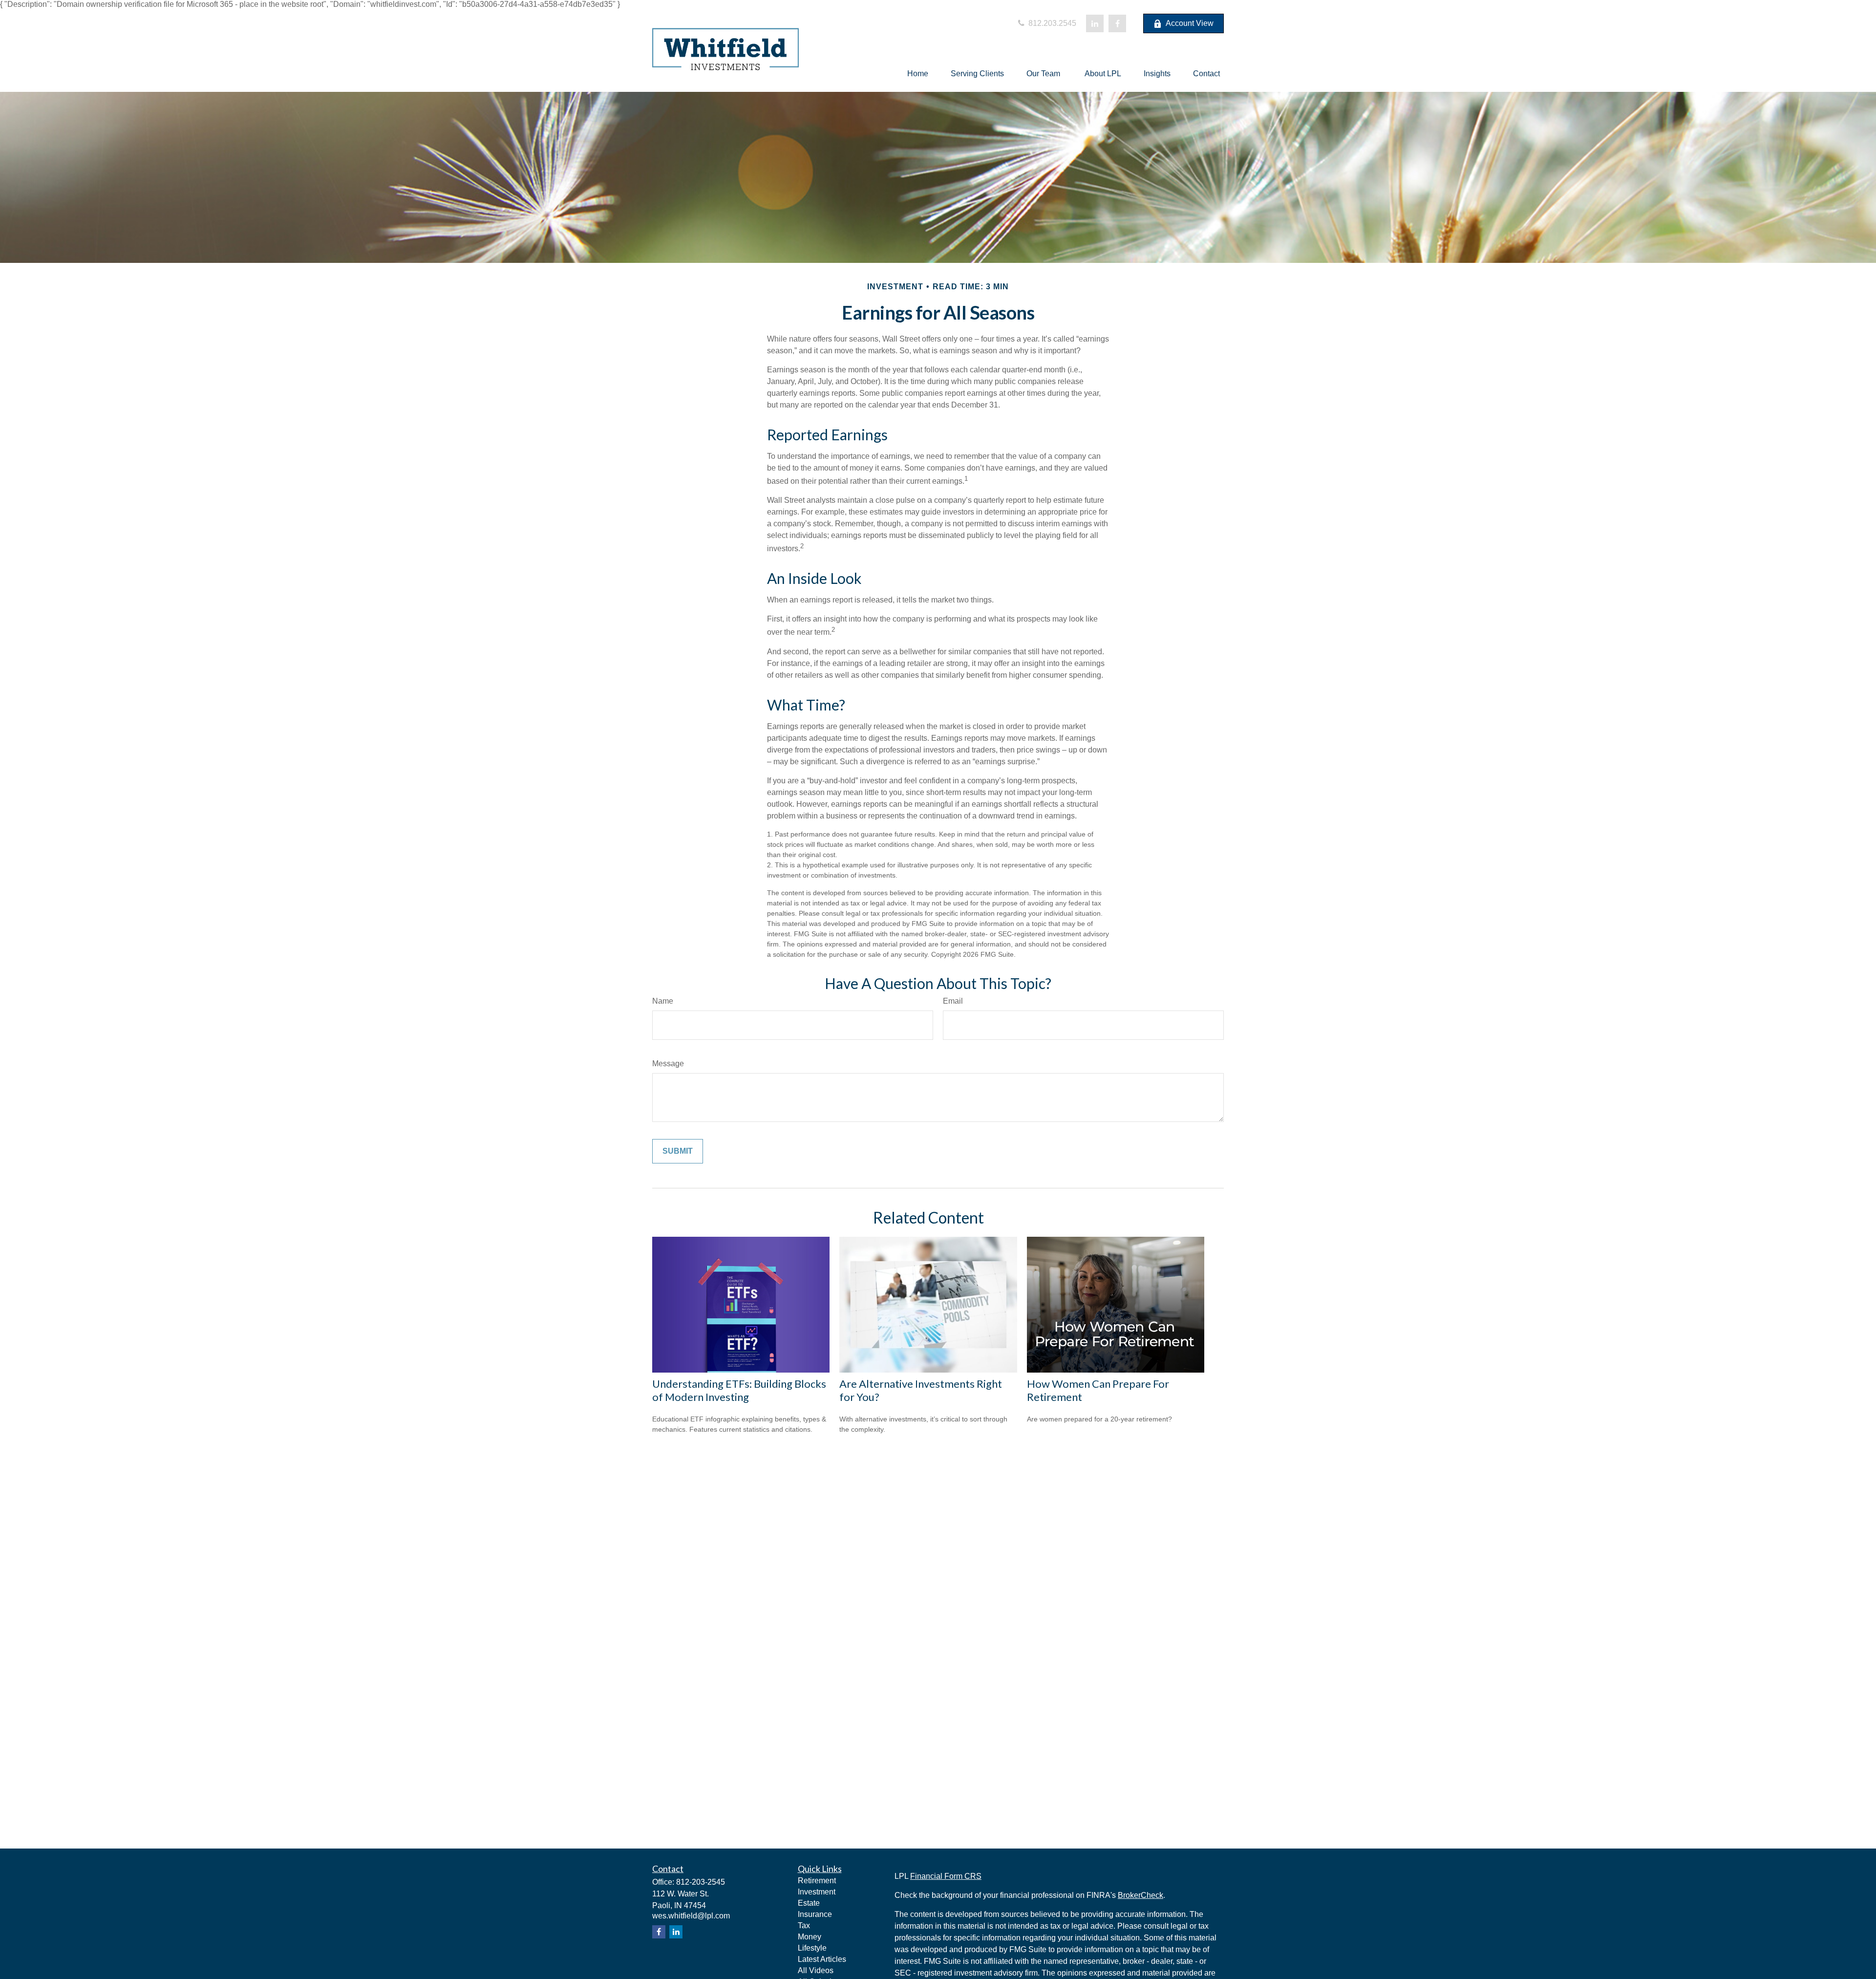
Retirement (817, 1881)
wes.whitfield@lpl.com (691, 1916)
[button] (918, 74)
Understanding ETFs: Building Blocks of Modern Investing (739, 1390)
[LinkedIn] (1095, 23)
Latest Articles (822, 1959)
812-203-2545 (701, 1882)
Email (953, 1001)
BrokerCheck (1141, 1895)
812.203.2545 (1051, 23)
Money (810, 1937)
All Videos (816, 1970)
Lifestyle (812, 1948)
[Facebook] (1117, 23)
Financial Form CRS (946, 1876)
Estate (809, 1903)
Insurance (815, 1914)
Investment (817, 1892)
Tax (804, 1925)
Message (668, 1064)
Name (663, 1001)
